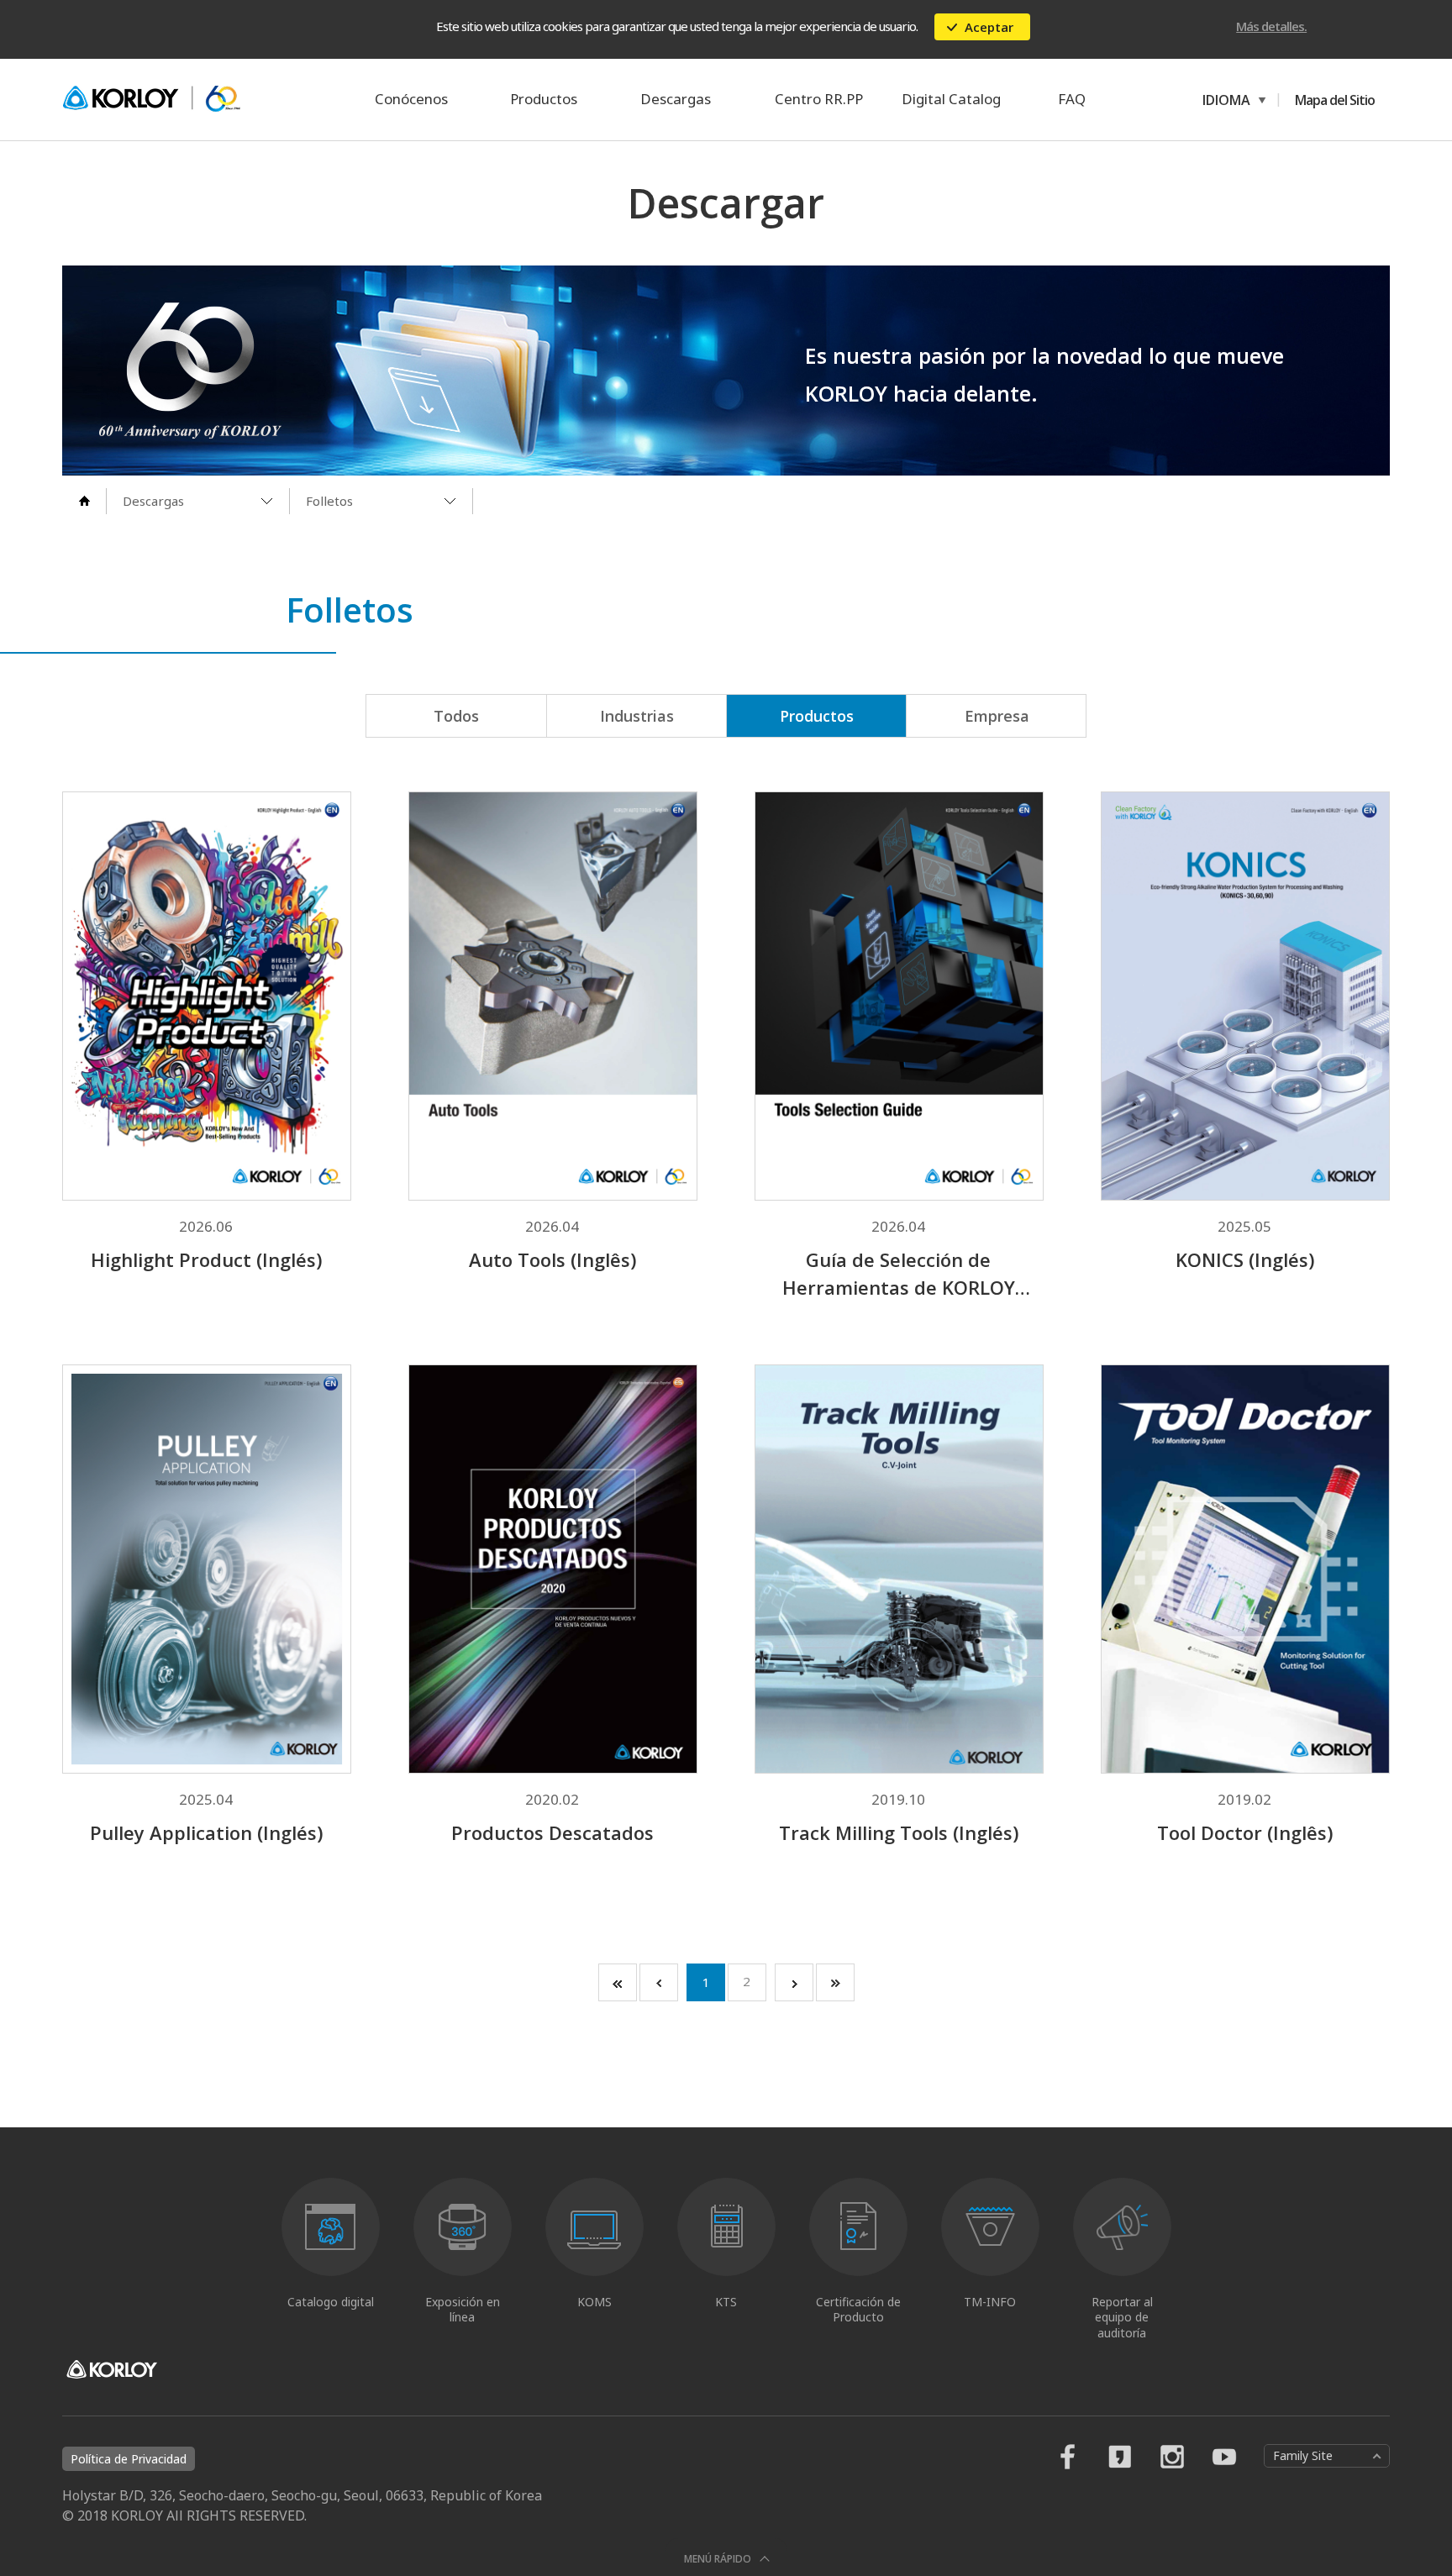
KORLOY (151, 99)
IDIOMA (1223, 100)
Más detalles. (1271, 26)
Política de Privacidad (129, 2459)
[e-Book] (157, 853)
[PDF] (255, 853)
